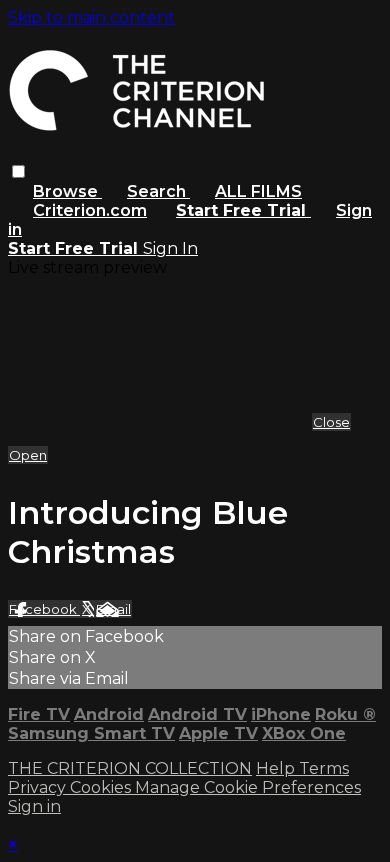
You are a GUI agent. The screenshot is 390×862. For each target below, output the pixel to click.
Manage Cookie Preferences (248, 787)
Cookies (102, 787)
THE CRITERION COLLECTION (130, 768)
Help (277, 768)
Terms (324, 768)
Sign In (170, 248)
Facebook (44, 609)
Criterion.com (90, 210)
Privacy (39, 787)
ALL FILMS (258, 191)
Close (331, 422)
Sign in (34, 806)
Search (158, 191)
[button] (18, 171)
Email (113, 609)
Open (28, 455)
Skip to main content (91, 17)
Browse (67, 191)
